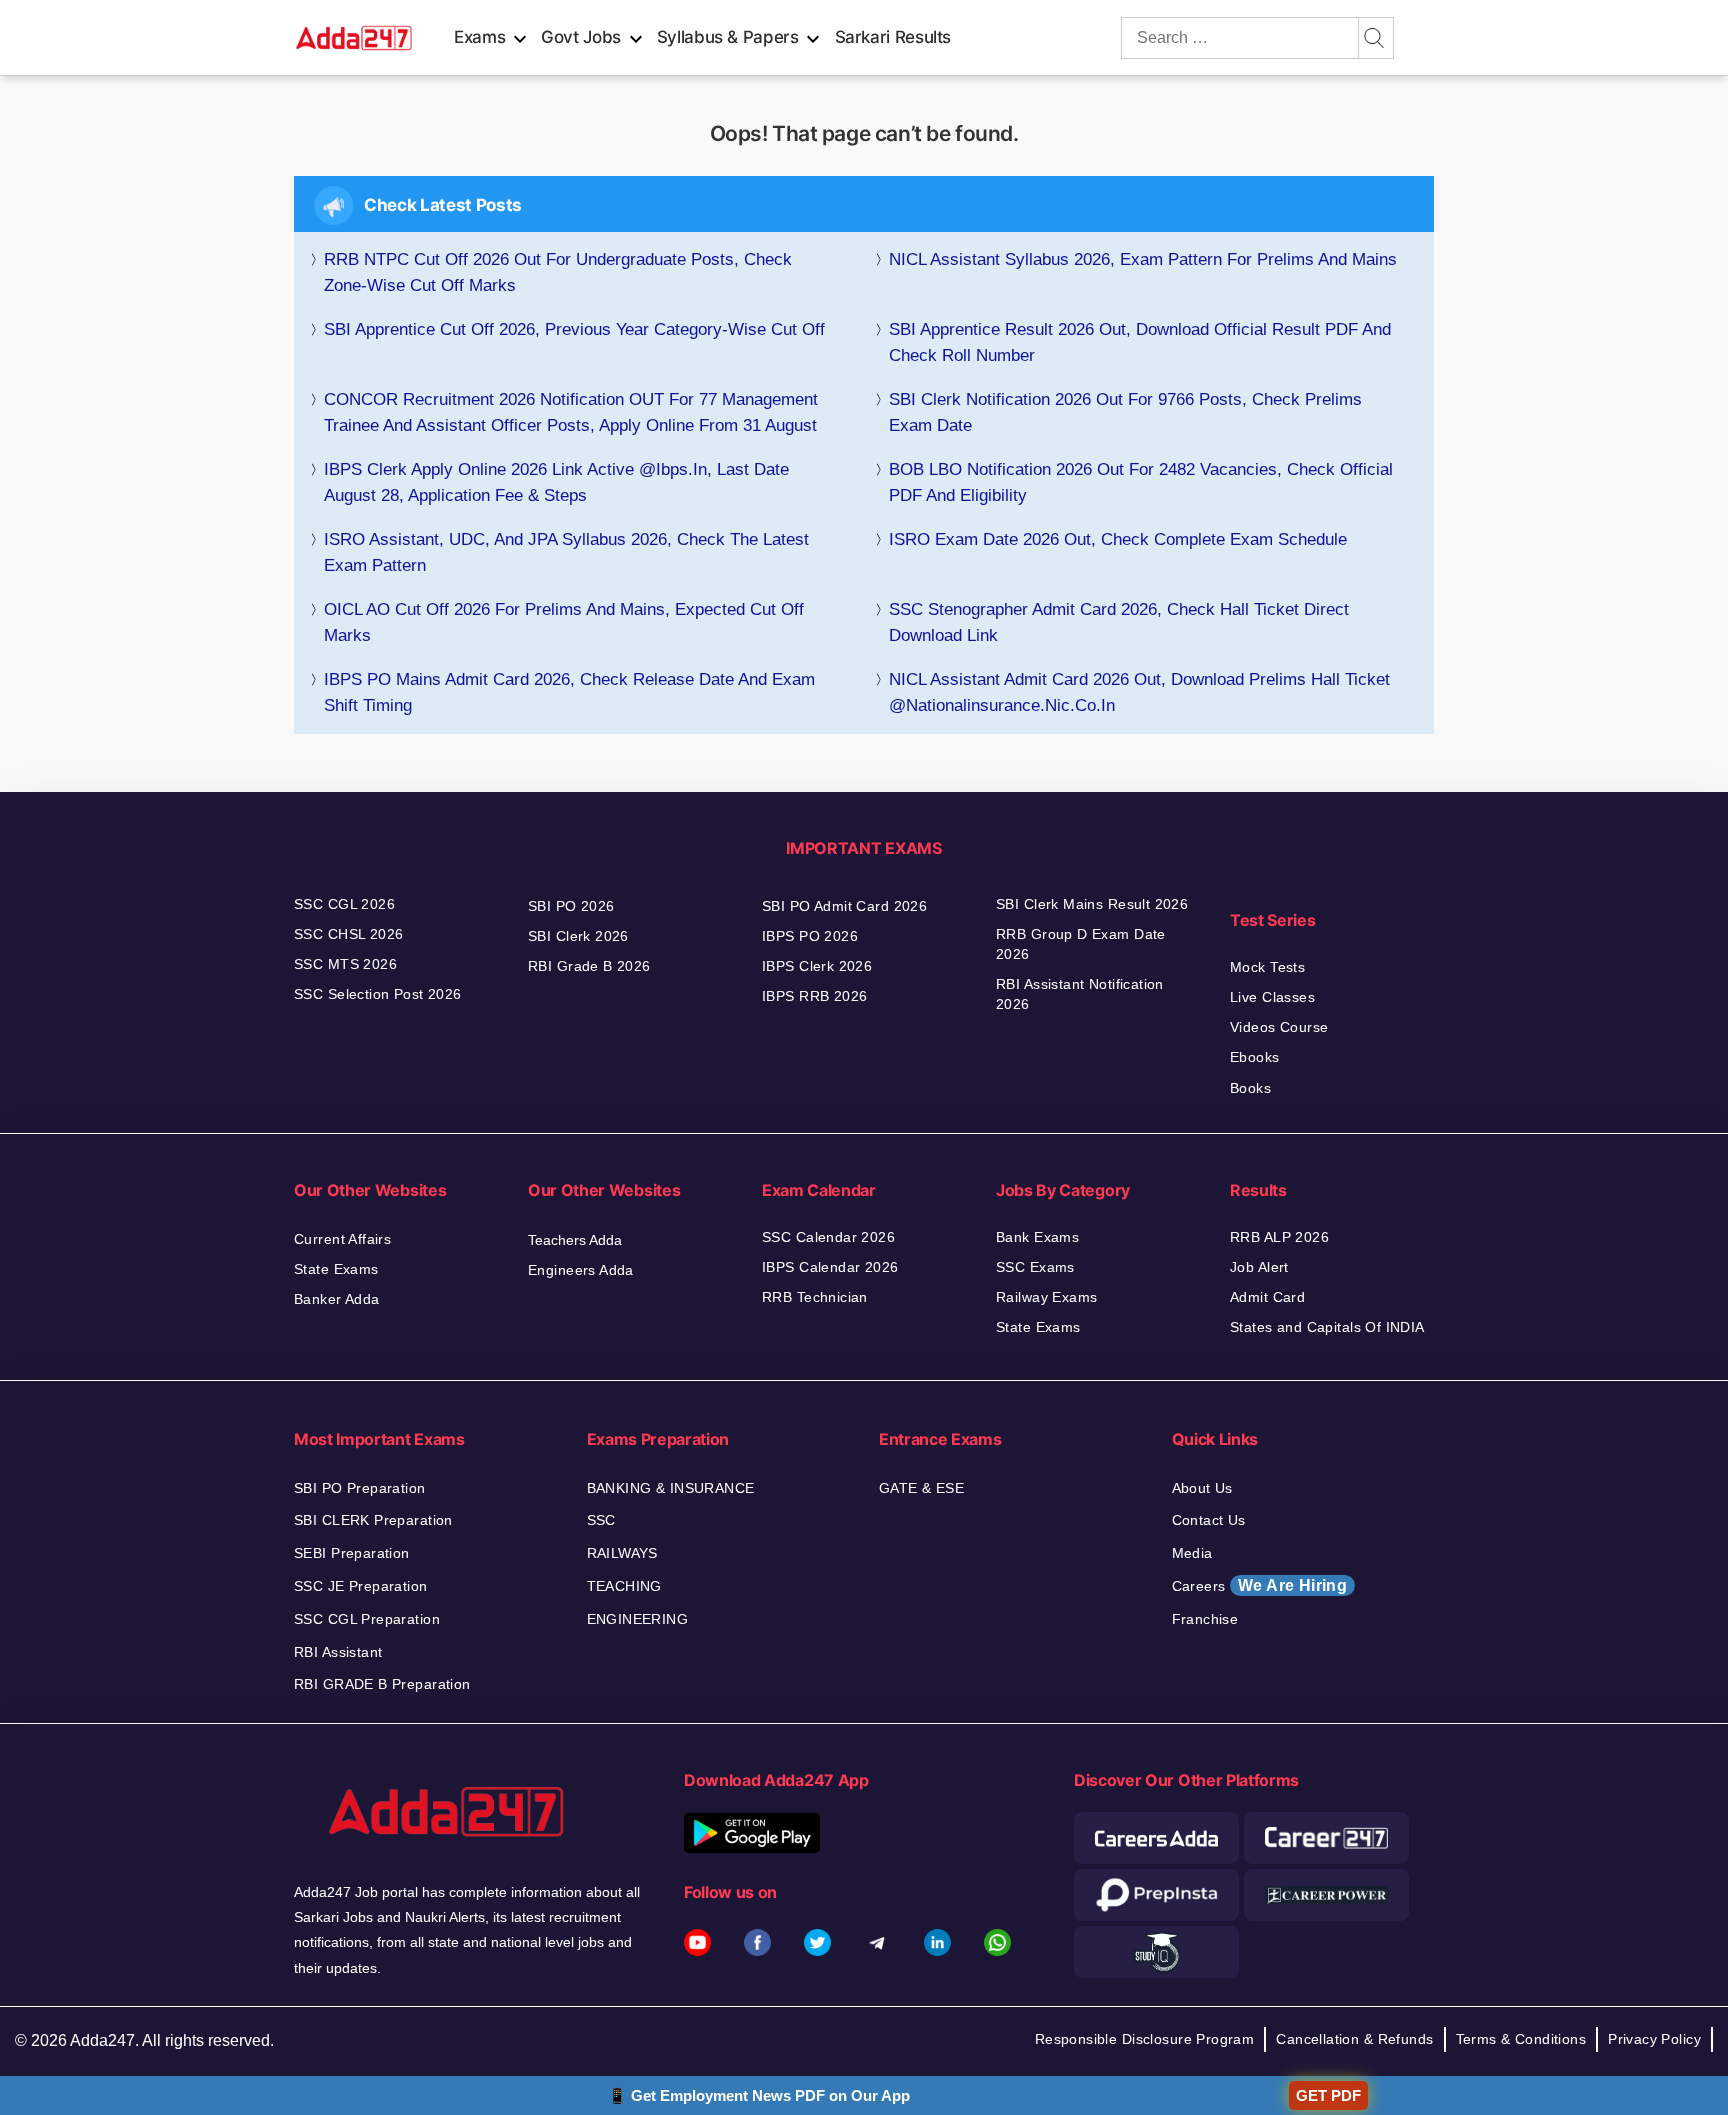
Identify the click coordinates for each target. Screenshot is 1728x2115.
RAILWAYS (622, 1553)
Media (1192, 1553)
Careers (1260, 1585)
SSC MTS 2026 (345, 964)
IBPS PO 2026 (810, 936)
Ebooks (1255, 1057)
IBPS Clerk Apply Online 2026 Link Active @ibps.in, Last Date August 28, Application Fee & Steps (556, 482)
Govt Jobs (581, 37)
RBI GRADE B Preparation (382, 1684)
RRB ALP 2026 (1279, 1237)
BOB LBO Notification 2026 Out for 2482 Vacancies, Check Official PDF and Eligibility (1141, 482)
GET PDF (1328, 2095)
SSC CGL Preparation (367, 1619)
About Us (1202, 1488)
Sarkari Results (893, 37)
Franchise (1205, 1619)
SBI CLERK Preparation (373, 1520)
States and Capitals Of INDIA (1327, 1327)
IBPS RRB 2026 (814, 996)
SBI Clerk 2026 (578, 936)
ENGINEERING (638, 1619)
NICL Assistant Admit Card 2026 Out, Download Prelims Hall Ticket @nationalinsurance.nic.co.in (1139, 692)
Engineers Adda (581, 1270)
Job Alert (1259, 1267)
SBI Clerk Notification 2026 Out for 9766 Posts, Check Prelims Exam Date (1125, 412)
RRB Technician (815, 1297)
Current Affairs (342, 1239)
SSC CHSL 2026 (348, 934)
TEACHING (624, 1586)
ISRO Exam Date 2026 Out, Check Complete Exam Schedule (1118, 539)
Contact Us (1209, 1520)
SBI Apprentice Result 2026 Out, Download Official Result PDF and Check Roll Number (1140, 342)
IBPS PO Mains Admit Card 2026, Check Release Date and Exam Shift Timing (569, 692)
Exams (479, 37)
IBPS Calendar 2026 (830, 1267)
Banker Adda (337, 1299)
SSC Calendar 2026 (828, 1237)
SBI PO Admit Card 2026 (844, 906)
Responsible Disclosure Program (1145, 2039)
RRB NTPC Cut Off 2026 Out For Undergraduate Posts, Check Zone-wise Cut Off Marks (558, 272)
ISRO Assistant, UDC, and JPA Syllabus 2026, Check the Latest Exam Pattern (566, 552)
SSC (601, 1520)
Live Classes (1272, 997)
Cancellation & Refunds (1354, 2039)
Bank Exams (1037, 1237)
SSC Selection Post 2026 (378, 994)
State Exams (336, 1269)
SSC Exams (1035, 1267)
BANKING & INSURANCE (671, 1488)
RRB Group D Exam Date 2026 (1081, 944)
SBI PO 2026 (571, 906)
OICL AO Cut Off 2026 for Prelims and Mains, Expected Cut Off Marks (564, 622)
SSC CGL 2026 (344, 904)
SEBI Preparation (352, 1553)
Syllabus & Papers (728, 37)
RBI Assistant (338, 1652)
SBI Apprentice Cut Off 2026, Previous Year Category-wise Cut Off (574, 329)
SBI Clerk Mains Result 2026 (1092, 904)
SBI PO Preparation (360, 1488)
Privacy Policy (1654, 2039)
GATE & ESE (921, 1488)
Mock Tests (1267, 967)
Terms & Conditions (1521, 2039)
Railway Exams (1046, 1297)
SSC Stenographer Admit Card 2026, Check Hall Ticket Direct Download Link (1119, 622)
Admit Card (1267, 1297)
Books (1250, 1088)
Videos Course (1279, 1027)
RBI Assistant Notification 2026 (1080, 994)
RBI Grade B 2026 (589, 966)
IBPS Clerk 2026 (817, 966)
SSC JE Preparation (361, 1586)
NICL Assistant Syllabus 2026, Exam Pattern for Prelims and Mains (1143, 259)
